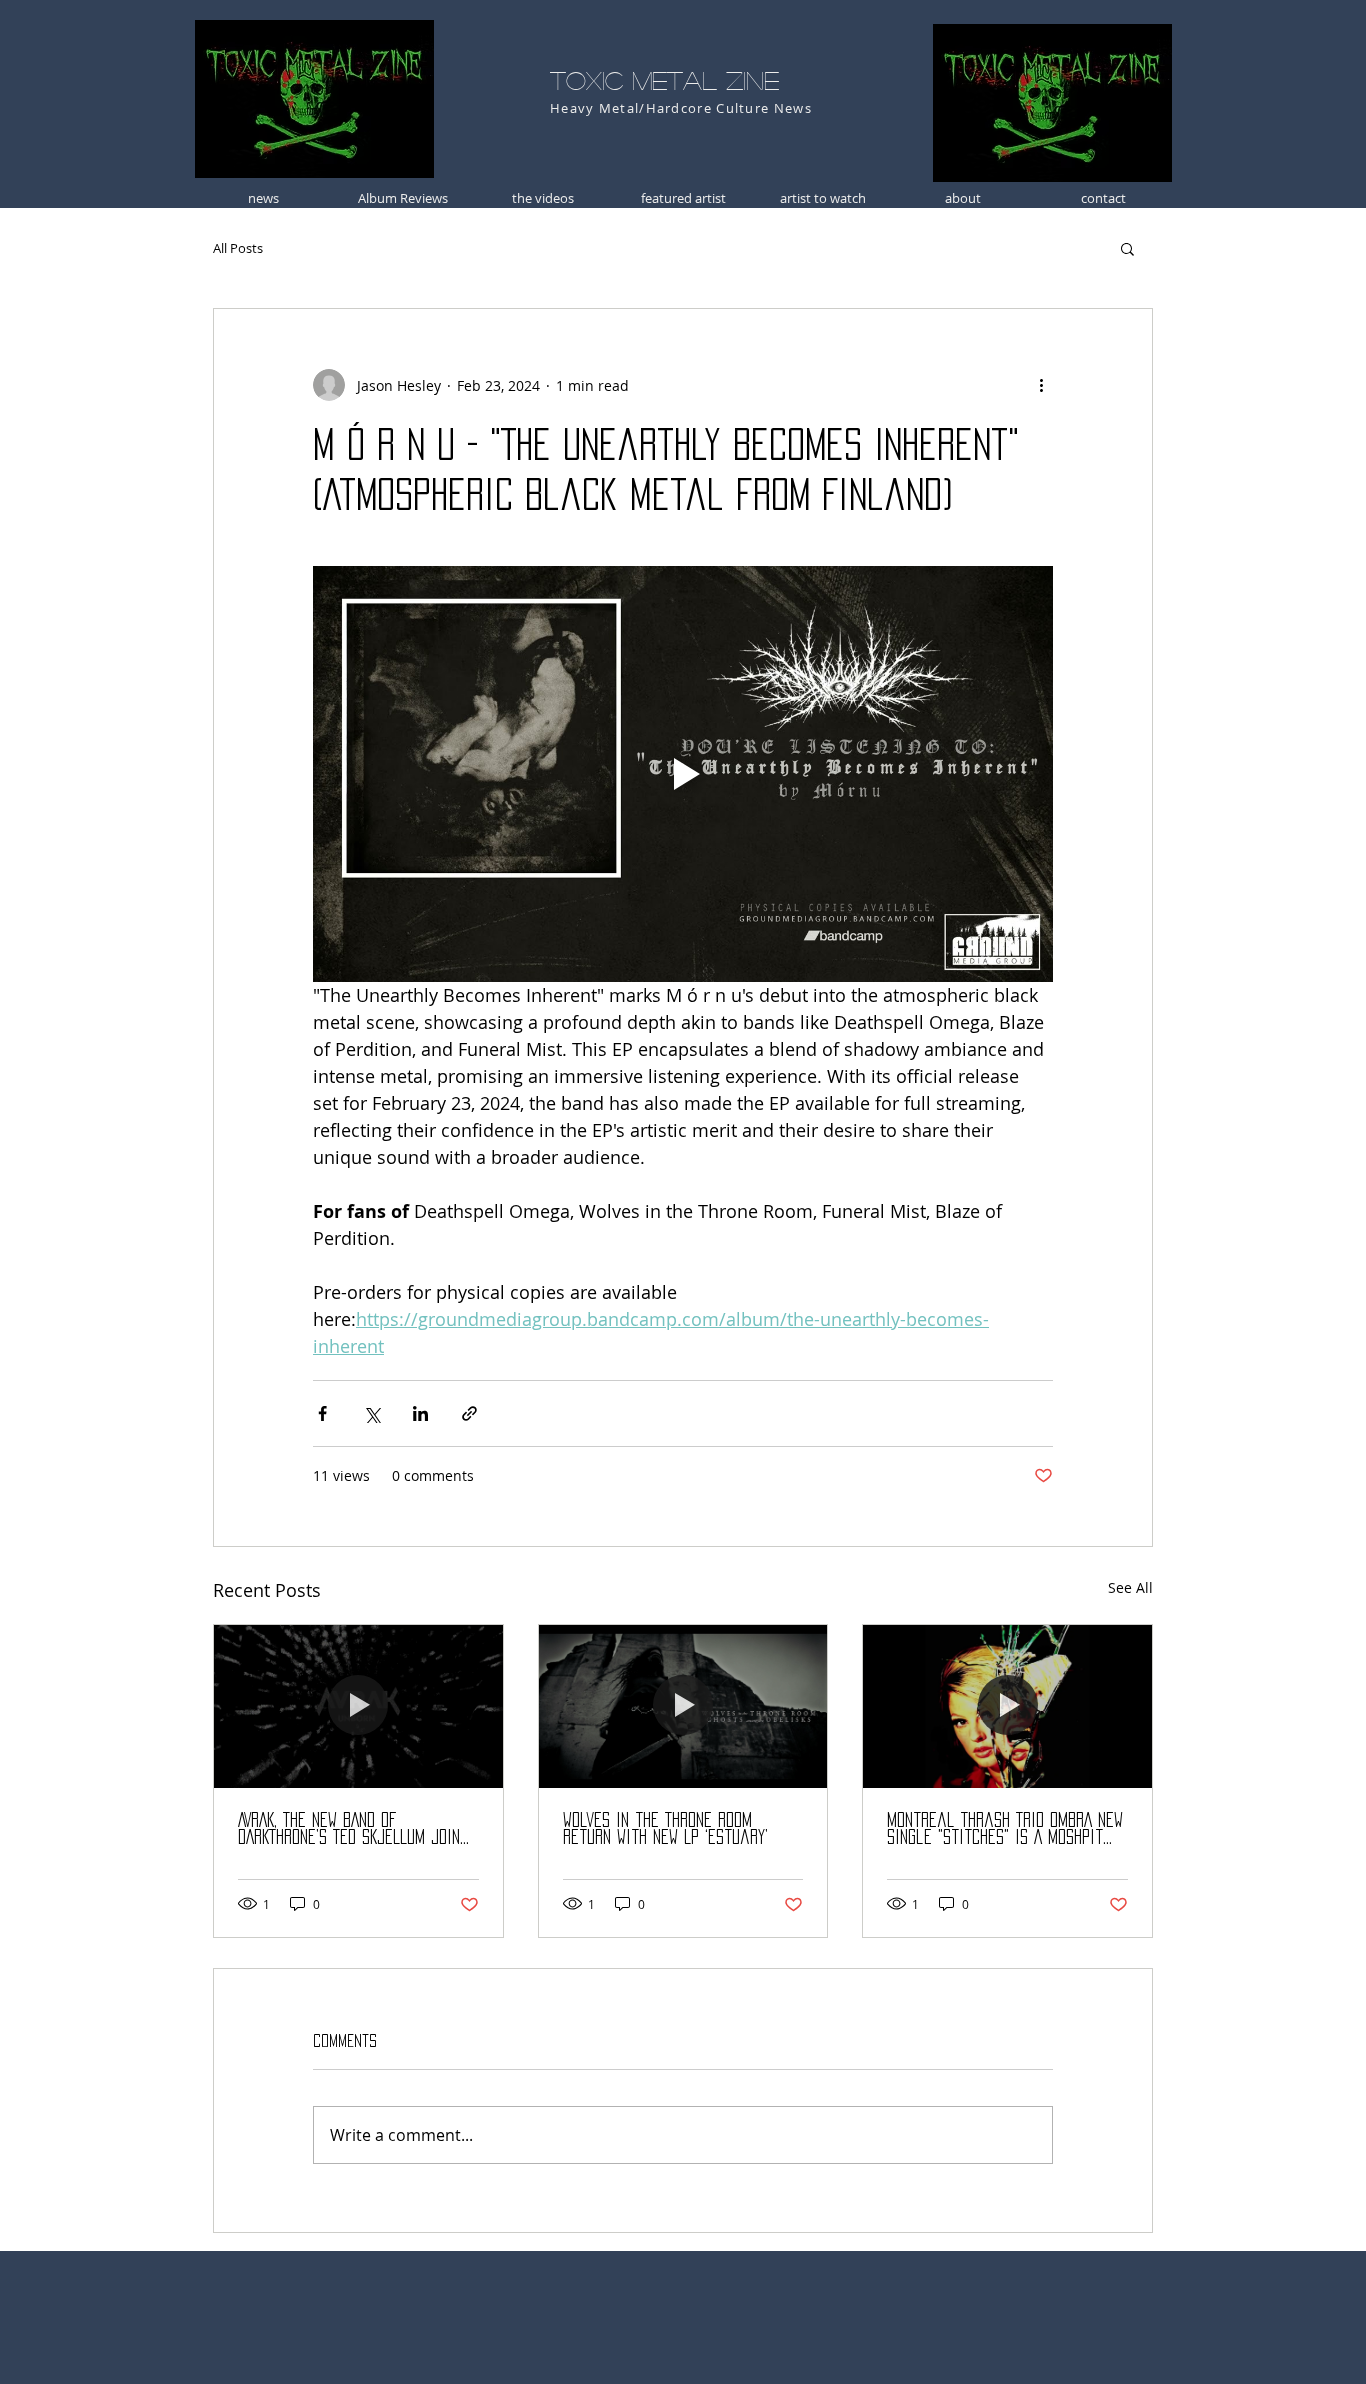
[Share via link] (469, 1413)
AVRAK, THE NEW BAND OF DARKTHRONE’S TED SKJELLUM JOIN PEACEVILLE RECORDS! (349, 1829)
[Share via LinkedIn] (420, 1413)
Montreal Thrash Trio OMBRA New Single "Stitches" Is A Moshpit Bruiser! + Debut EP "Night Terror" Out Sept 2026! (1005, 1829)
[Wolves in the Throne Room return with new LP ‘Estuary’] (683, 1706)
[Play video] (683, 774)
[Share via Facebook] (322, 1413)
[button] (1127, 248)
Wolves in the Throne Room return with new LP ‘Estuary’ (665, 1828)
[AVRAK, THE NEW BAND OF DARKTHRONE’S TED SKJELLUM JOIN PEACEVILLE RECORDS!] (358, 1706)
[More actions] (1041, 385)
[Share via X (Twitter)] (371, 1413)
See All (1130, 1587)
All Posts (238, 248)
